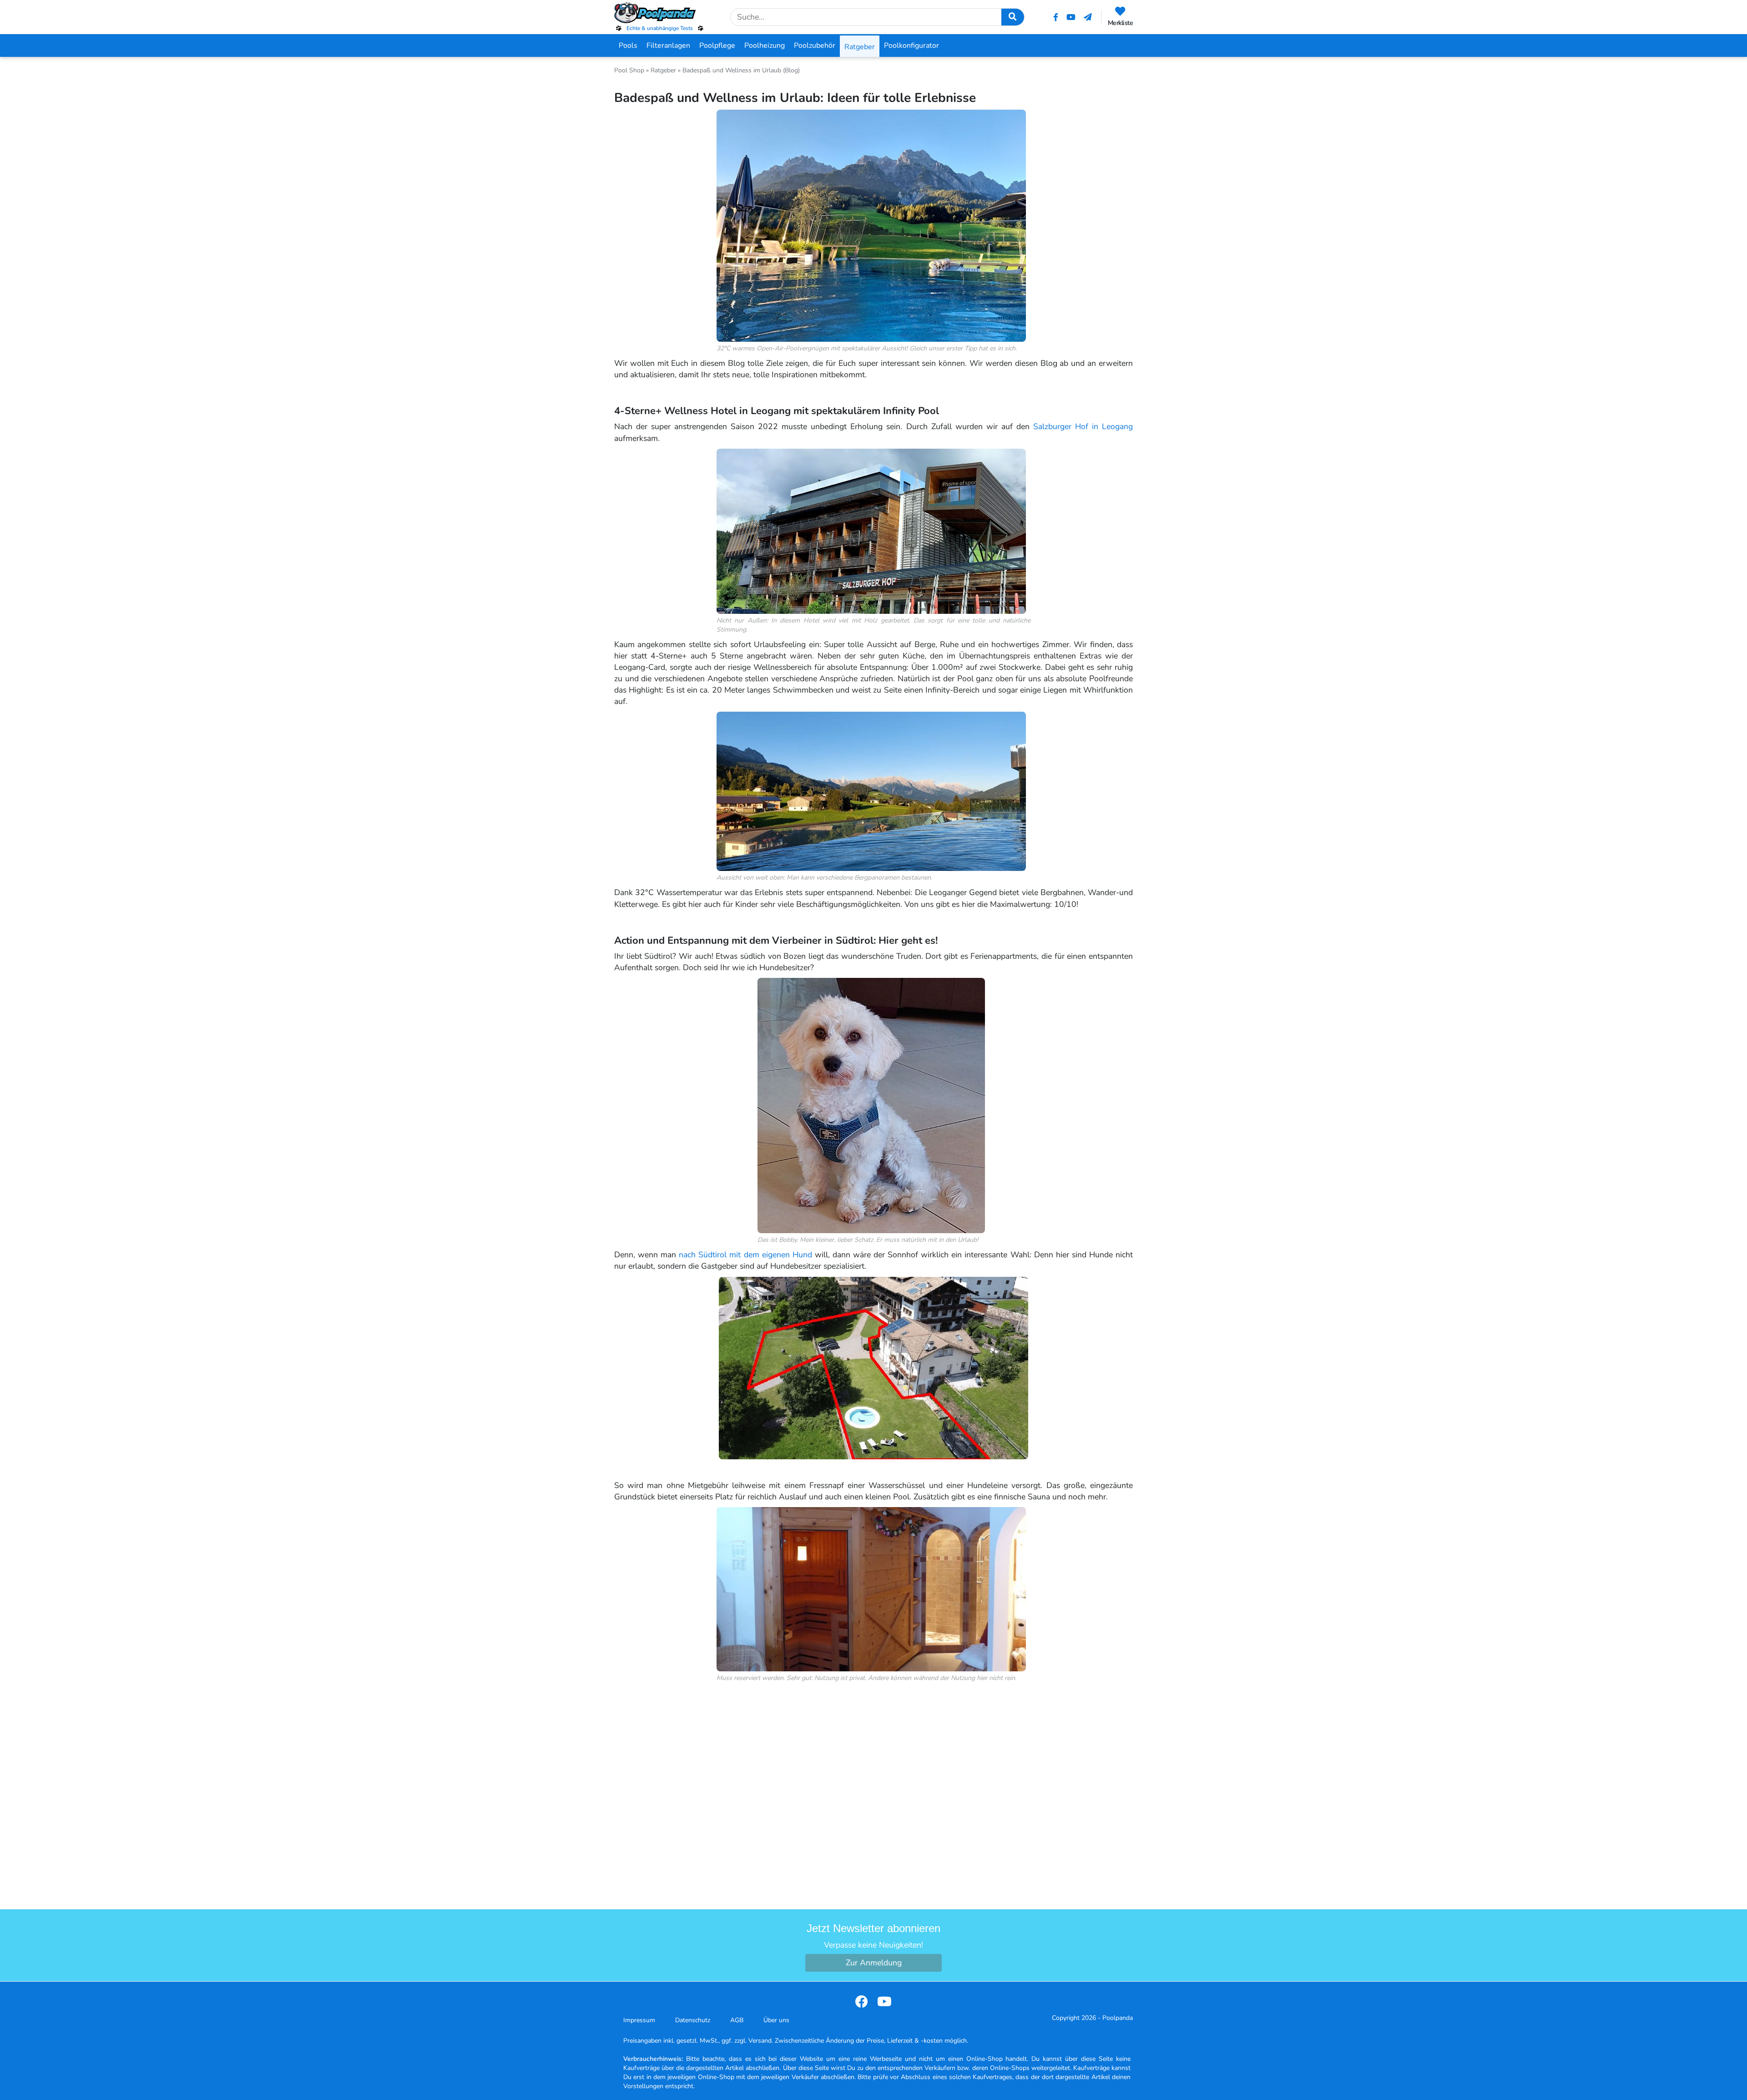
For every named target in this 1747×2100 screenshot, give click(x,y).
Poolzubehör (815, 46)
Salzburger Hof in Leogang (1083, 426)
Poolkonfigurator (911, 46)
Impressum (639, 2020)
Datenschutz (693, 2020)
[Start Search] (1013, 17)
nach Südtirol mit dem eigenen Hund (745, 1255)
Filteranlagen (668, 46)
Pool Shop (629, 70)
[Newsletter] (1088, 17)
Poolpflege (717, 46)
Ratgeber (860, 47)
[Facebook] (1056, 17)
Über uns (776, 2020)
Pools (628, 46)
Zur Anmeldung (874, 1963)
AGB (737, 2020)
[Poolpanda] (660, 13)
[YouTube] (1071, 17)
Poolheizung (765, 46)
